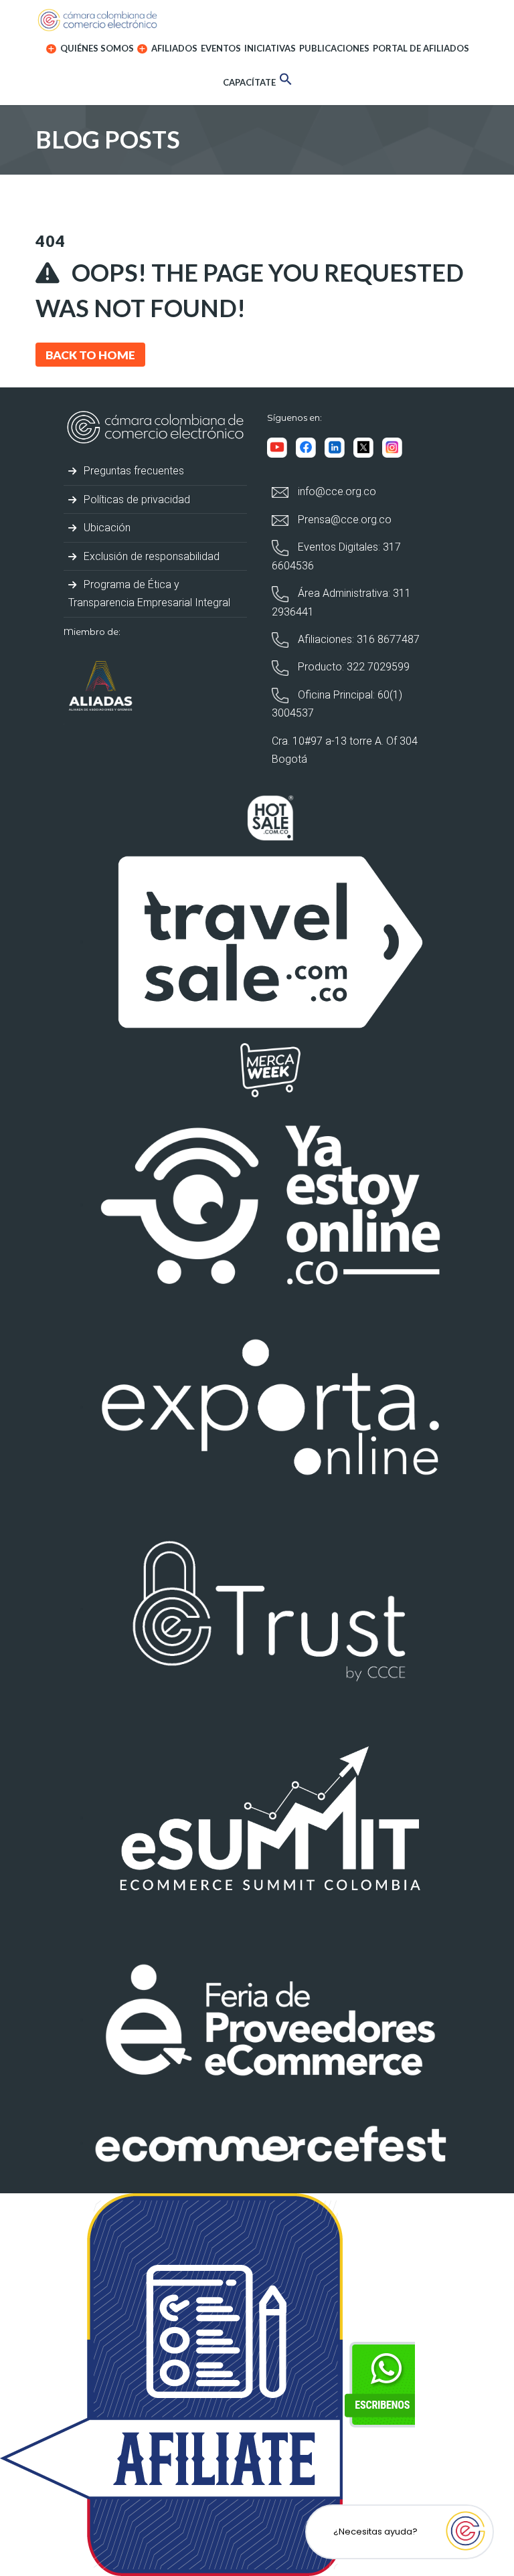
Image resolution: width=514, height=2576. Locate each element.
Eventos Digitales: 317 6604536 (336, 556)
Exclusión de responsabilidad (150, 556)
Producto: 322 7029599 (352, 667)
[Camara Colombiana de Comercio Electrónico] (257, 20)
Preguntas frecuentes (133, 471)
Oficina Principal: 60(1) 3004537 (337, 704)
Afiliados (173, 48)
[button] (286, 81)
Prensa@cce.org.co (343, 520)
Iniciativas (270, 48)
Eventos (221, 48)
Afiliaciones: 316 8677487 (357, 639)
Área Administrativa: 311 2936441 (341, 602)
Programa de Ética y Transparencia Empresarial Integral (149, 593)
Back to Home (90, 355)
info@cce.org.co (336, 491)
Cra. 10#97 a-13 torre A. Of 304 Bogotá (345, 750)
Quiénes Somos (96, 48)
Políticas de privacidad (136, 499)
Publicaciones (334, 48)
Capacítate (249, 82)
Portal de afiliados (421, 48)
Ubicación (106, 528)
